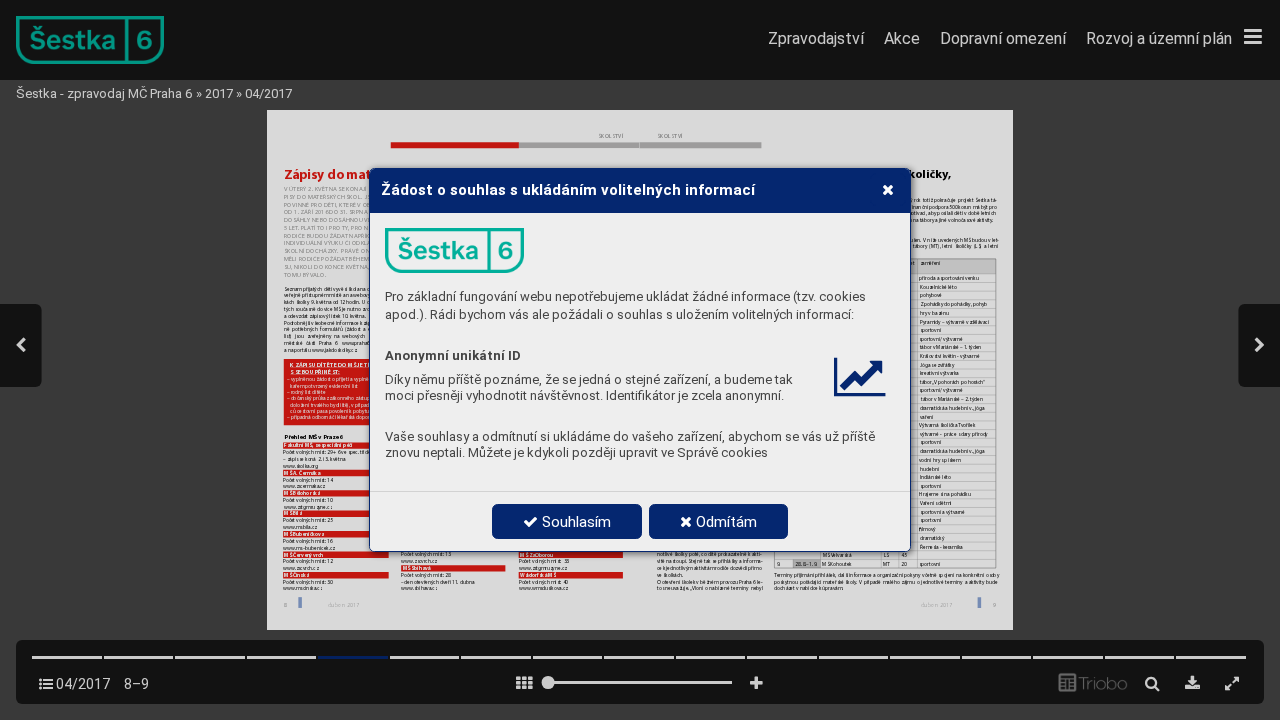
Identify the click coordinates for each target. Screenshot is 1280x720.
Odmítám (724, 522)
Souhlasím (574, 522)
